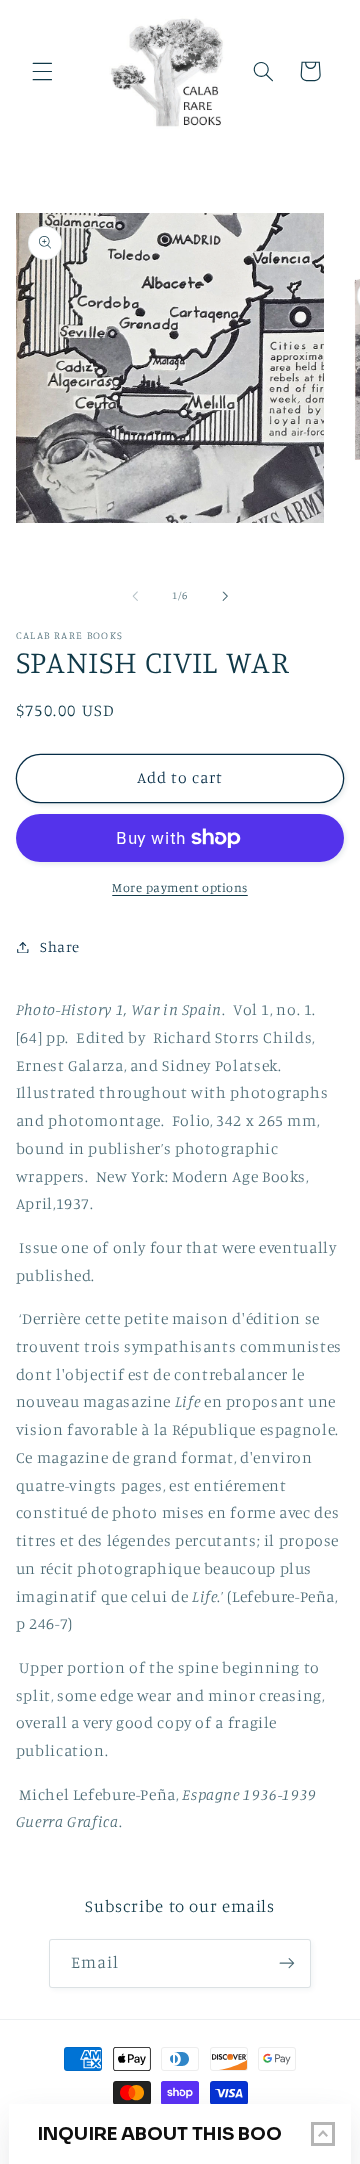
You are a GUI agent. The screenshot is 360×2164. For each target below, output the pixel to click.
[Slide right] (225, 596)
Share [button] (60, 946)
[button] (42, 71)
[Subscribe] (287, 1963)
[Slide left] (135, 596)
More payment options (180, 887)
